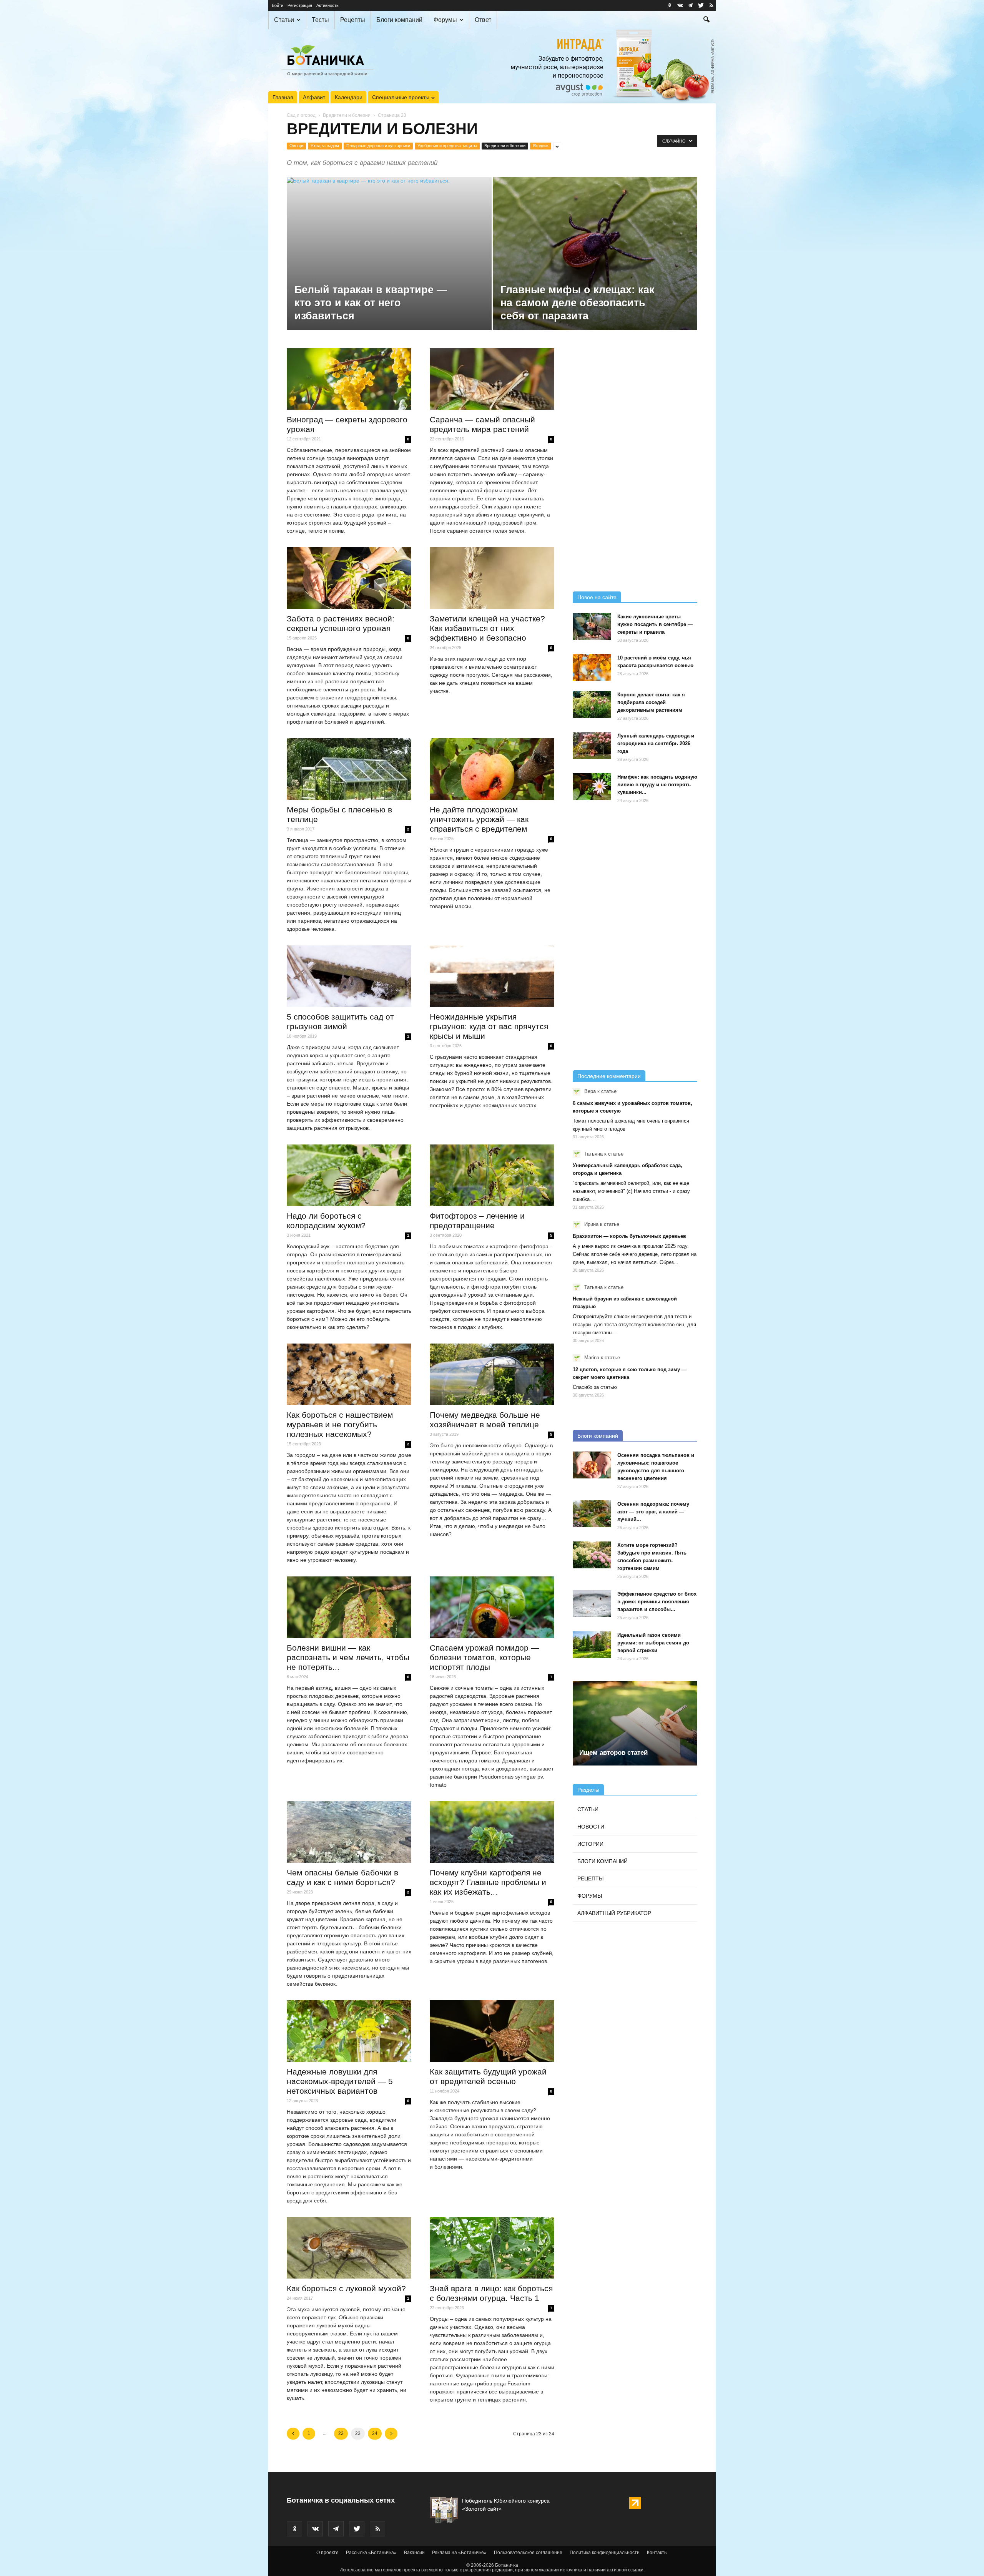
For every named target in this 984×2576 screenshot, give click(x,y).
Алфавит (314, 97)
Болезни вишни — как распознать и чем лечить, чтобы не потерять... (348, 1657)
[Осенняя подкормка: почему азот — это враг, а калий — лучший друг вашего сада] (592, 1514)
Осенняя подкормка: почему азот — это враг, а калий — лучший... (653, 1512)
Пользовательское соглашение (528, 2553)
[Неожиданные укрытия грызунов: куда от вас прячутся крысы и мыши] (492, 976)
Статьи (284, 20)
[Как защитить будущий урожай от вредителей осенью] (492, 2031)
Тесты (320, 20)
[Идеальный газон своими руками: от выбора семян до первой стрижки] (592, 1645)
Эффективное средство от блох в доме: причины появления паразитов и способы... (657, 1602)
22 (341, 2433)
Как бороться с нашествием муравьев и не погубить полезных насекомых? (340, 1424)
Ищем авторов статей (613, 1753)
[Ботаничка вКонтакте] (680, 5)
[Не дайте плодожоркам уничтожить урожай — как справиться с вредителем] (492, 769)
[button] (706, 20)
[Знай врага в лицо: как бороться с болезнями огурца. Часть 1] (492, 2248)
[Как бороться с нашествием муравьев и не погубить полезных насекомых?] (349, 1374)
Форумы (445, 20)
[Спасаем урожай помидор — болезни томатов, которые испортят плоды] (492, 1607)
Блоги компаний (399, 20)
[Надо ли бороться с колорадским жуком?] (349, 1175)
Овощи (296, 146)
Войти (278, 5)
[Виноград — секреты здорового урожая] (349, 379)
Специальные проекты (401, 97)
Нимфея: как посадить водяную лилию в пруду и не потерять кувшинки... (657, 785)
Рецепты (353, 20)
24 (375, 2433)
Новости (591, 1827)
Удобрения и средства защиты (447, 146)
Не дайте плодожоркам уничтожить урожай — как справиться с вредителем (479, 819)
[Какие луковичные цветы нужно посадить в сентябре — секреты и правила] (592, 626)
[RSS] (711, 5)
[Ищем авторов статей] (635, 1723)
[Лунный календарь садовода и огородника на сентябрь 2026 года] (592, 746)
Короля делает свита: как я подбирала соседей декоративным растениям (651, 702)
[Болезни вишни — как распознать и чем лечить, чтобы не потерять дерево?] (349, 1607)
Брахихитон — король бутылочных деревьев (629, 1236)
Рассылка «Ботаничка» (371, 2553)
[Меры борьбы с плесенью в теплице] (349, 769)
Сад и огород (301, 115)
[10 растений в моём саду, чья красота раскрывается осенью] (592, 668)
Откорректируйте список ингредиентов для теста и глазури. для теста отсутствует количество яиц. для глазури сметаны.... (634, 1325)
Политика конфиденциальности (605, 2553)
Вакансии (414, 2553)
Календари (349, 97)
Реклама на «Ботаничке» (459, 2553)
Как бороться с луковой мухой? (346, 2288)
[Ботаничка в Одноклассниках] (670, 5)
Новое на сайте (597, 597)
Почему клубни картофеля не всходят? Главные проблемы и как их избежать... (488, 1882)
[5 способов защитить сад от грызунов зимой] (349, 976)
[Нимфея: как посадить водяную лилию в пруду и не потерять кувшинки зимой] (592, 787)
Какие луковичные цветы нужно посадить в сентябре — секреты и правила (655, 624)
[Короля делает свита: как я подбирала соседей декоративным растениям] (592, 704)
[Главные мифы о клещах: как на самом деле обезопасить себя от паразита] (595, 266)
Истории (590, 1844)
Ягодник (541, 146)
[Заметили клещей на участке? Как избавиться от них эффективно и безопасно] (492, 578)
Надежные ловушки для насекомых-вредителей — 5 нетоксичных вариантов (340, 2081)
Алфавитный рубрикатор (614, 1913)
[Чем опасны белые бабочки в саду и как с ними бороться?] (349, 1832)
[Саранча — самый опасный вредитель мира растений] (492, 379)
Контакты (657, 2553)
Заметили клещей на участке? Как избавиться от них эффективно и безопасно (487, 628)
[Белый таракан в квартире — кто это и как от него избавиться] (389, 266)
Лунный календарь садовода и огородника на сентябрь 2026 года (656, 743)
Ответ (483, 20)
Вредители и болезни (347, 115)
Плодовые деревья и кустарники (378, 146)
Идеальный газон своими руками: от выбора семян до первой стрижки (653, 1643)
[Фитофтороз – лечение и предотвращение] (492, 1175)
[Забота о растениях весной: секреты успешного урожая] (349, 578)
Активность (327, 5)
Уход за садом (325, 146)
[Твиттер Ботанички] (701, 5)
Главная (283, 97)
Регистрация (300, 5)
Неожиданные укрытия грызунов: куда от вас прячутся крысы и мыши (489, 1026)
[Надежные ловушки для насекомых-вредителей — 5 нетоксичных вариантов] (349, 2031)
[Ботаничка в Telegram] (690, 5)
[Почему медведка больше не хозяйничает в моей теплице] (492, 1374)
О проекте (327, 2553)
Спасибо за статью (595, 1387)
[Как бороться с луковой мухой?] (349, 2248)
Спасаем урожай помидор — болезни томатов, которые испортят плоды (484, 1657)
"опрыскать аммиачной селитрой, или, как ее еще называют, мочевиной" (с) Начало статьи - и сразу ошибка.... (631, 1191)
